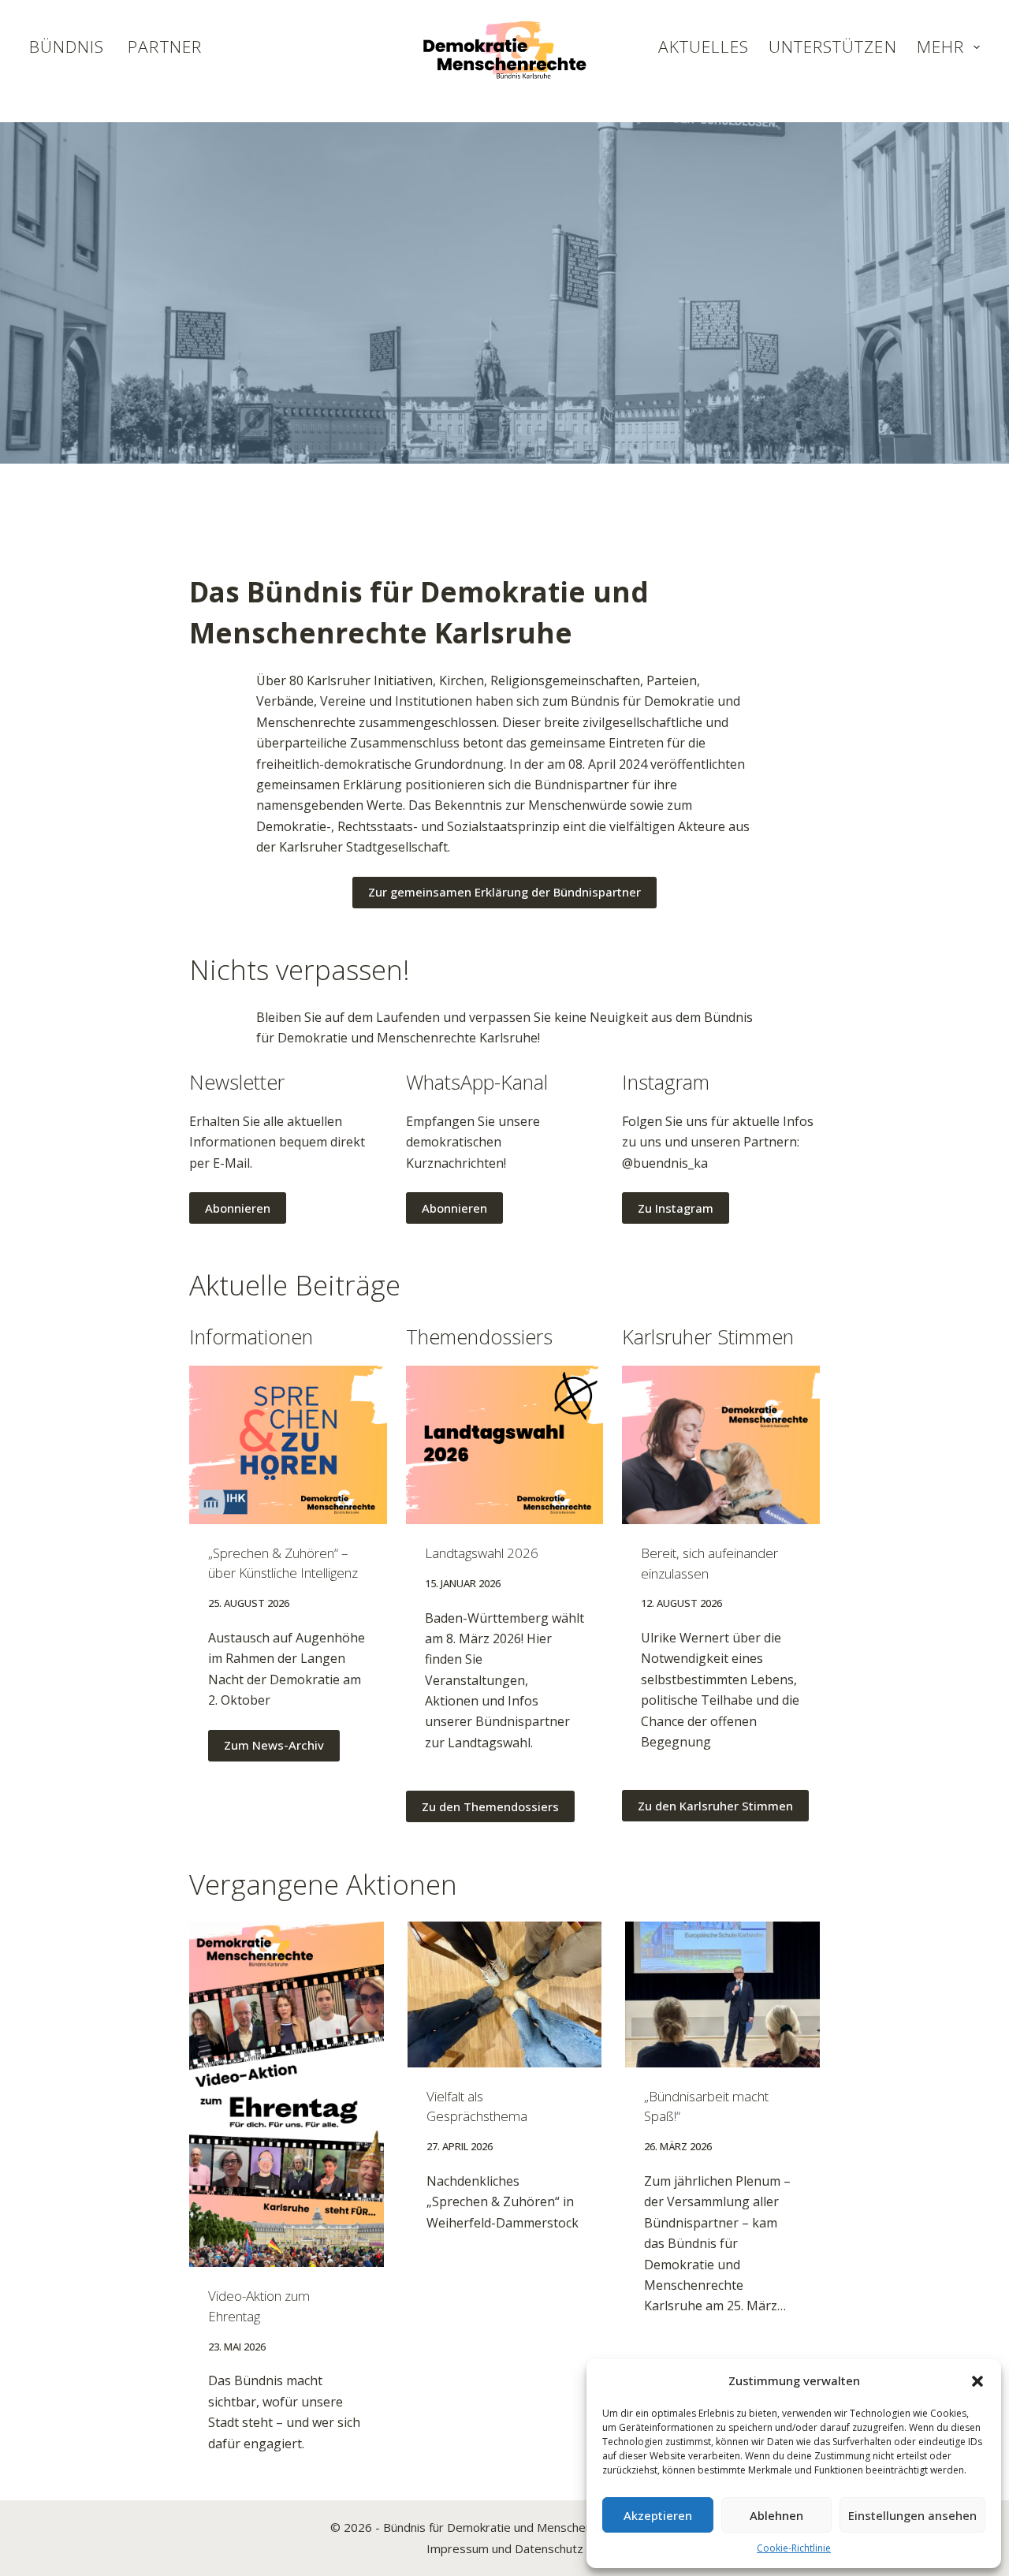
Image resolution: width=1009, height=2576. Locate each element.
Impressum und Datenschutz (505, 2548)
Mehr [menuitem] (940, 47)
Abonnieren (238, 1208)
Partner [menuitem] (164, 47)
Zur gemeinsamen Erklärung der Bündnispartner (504, 892)
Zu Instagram (676, 1208)
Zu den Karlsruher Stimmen (715, 1806)
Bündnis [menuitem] (67, 47)
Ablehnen (776, 2515)
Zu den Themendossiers (490, 1806)
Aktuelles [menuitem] (704, 47)
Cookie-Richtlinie (794, 2548)
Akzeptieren (658, 2515)
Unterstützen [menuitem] (833, 47)
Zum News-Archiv (274, 1745)
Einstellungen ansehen (912, 2515)
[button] (977, 2381)
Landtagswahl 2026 (482, 1553)
